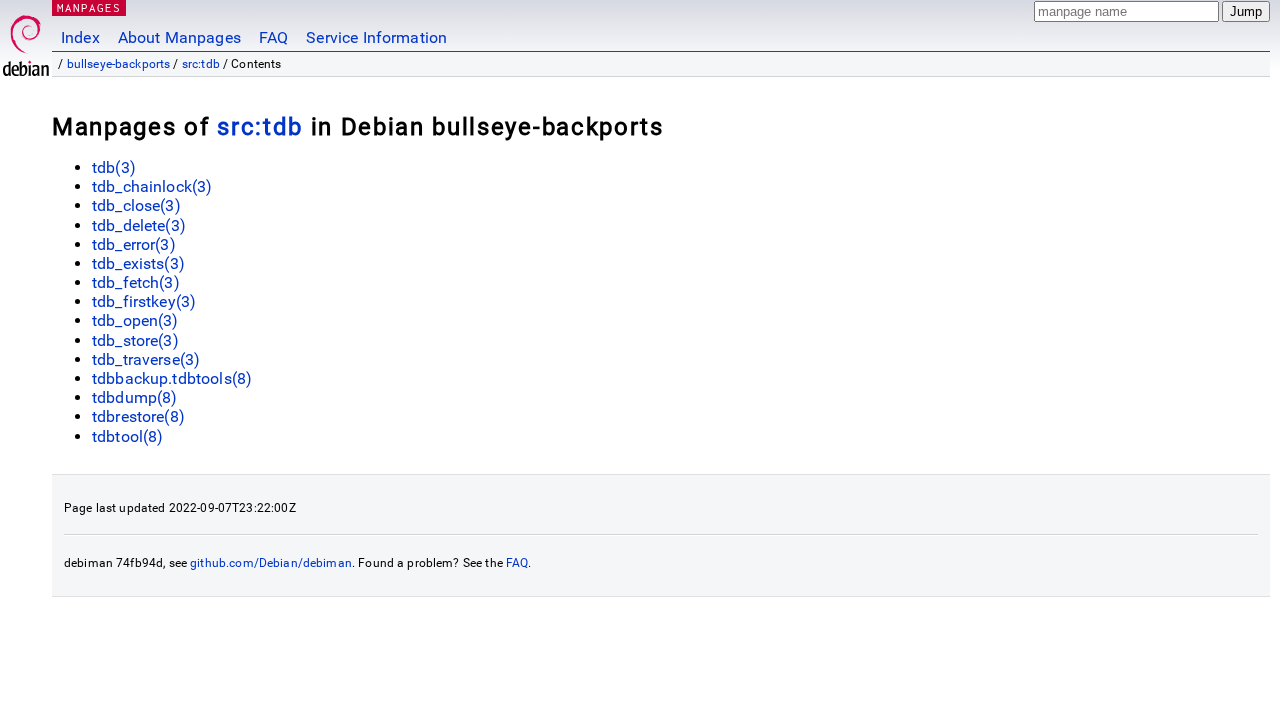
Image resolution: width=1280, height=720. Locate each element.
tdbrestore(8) (138, 416)
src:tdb (201, 64)
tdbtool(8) (128, 436)
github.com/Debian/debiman (271, 563)
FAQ (273, 37)
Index (80, 37)
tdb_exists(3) (138, 263)
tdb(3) (114, 167)
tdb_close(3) (136, 205)
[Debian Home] (26, 40)
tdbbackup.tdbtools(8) (172, 378)
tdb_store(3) (135, 340)
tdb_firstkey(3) (144, 301)
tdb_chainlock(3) (152, 186)
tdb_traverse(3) (146, 359)
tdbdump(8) (135, 397)
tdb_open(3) (135, 320)
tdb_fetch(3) (136, 282)
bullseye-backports (119, 64)
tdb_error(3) (134, 244)
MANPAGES (89, 7)
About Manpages (179, 37)
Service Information (376, 37)
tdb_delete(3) (139, 225)
